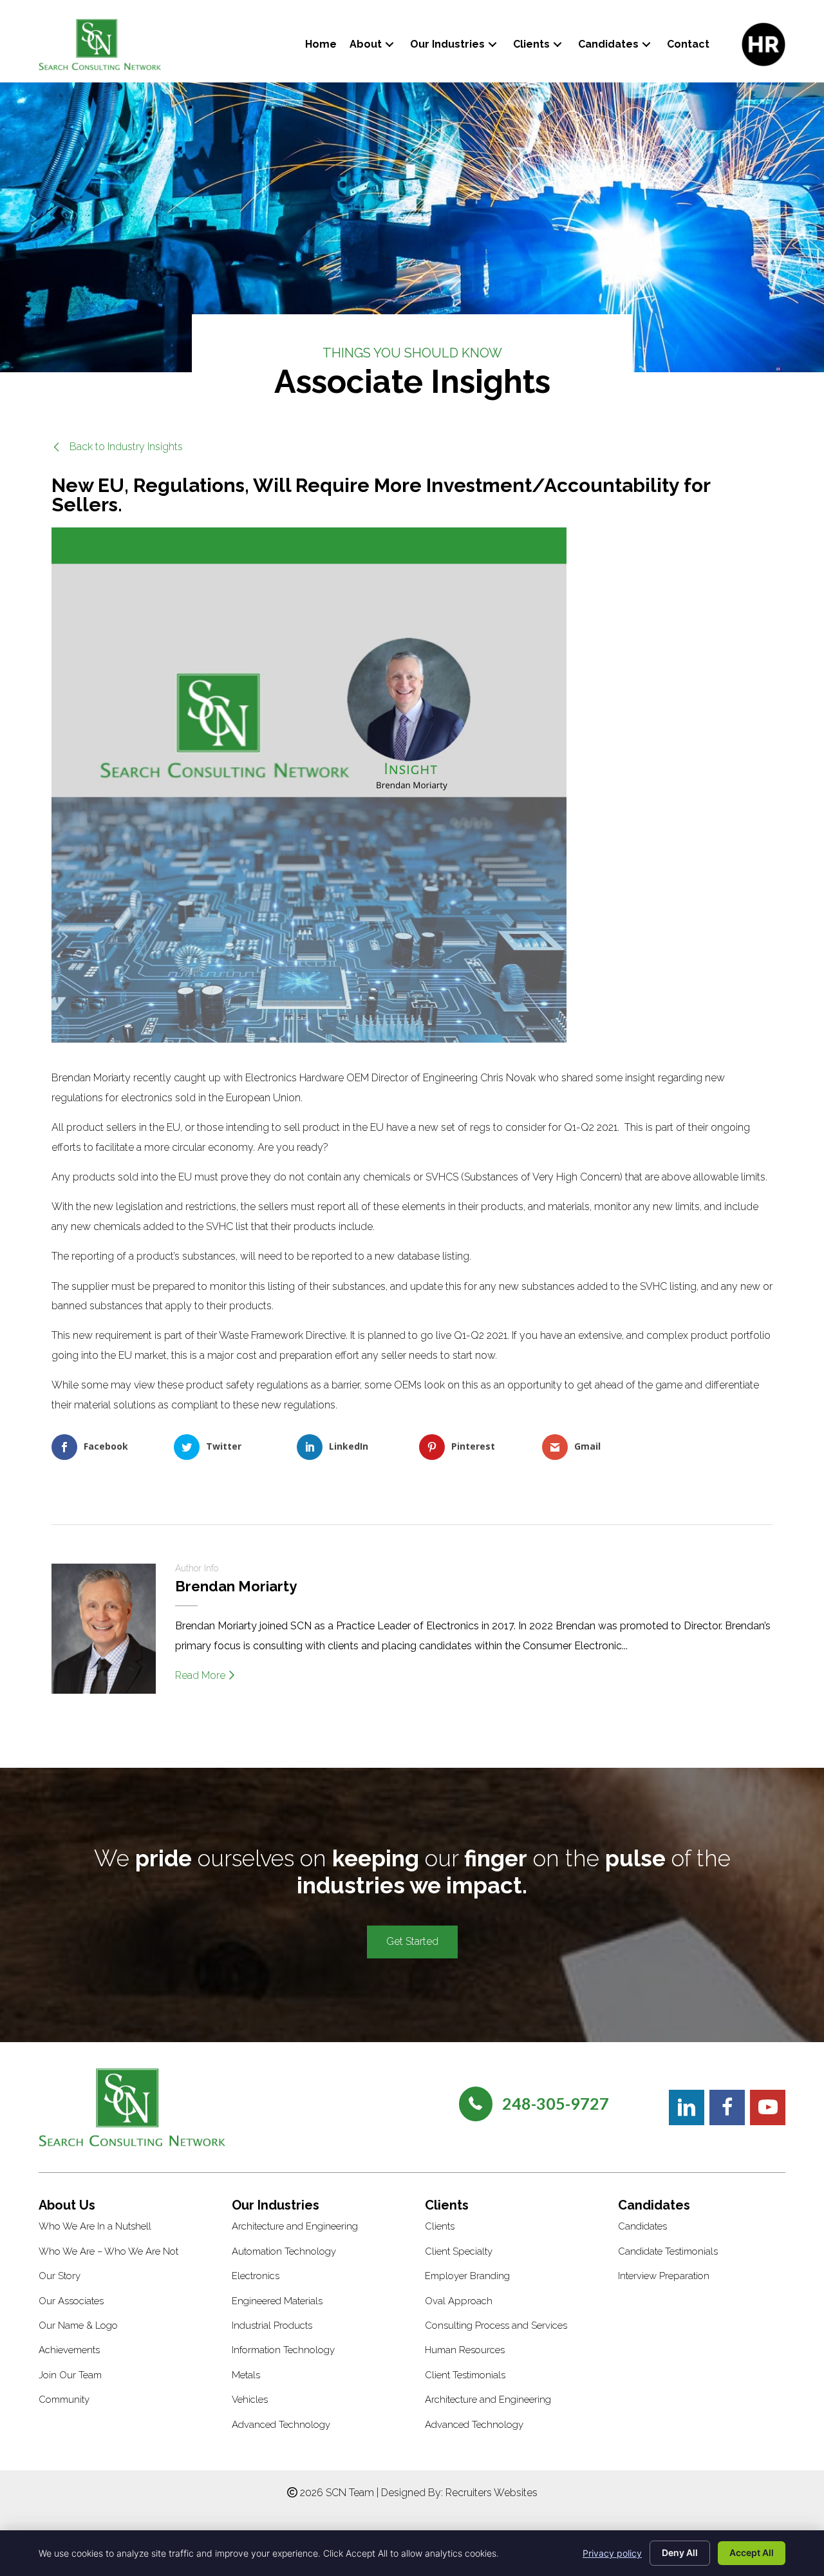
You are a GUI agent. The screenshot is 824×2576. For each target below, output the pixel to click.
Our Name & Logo (78, 2325)
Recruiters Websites (492, 2493)
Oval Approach (459, 2301)
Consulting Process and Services (496, 2325)
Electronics (256, 2276)
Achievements (69, 2350)
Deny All (680, 2552)
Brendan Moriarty (236, 1586)
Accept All (752, 2552)
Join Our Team (70, 2375)
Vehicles (250, 2400)
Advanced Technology (281, 2425)
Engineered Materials (277, 2301)
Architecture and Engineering (295, 2226)
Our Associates (71, 2301)
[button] (389, 44)
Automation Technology (284, 2251)
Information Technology (283, 2350)
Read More (201, 1675)
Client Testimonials (465, 2375)
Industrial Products (272, 2325)
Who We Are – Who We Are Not (108, 2251)
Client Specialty (459, 2251)
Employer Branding (467, 2276)
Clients (440, 2226)
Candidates (642, 2226)
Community (64, 2400)
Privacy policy (612, 2553)
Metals (246, 2375)
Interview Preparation (664, 2276)
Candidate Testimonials (668, 2251)
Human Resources (465, 2350)
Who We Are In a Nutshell (95, 2226)
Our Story (60, 2276)
